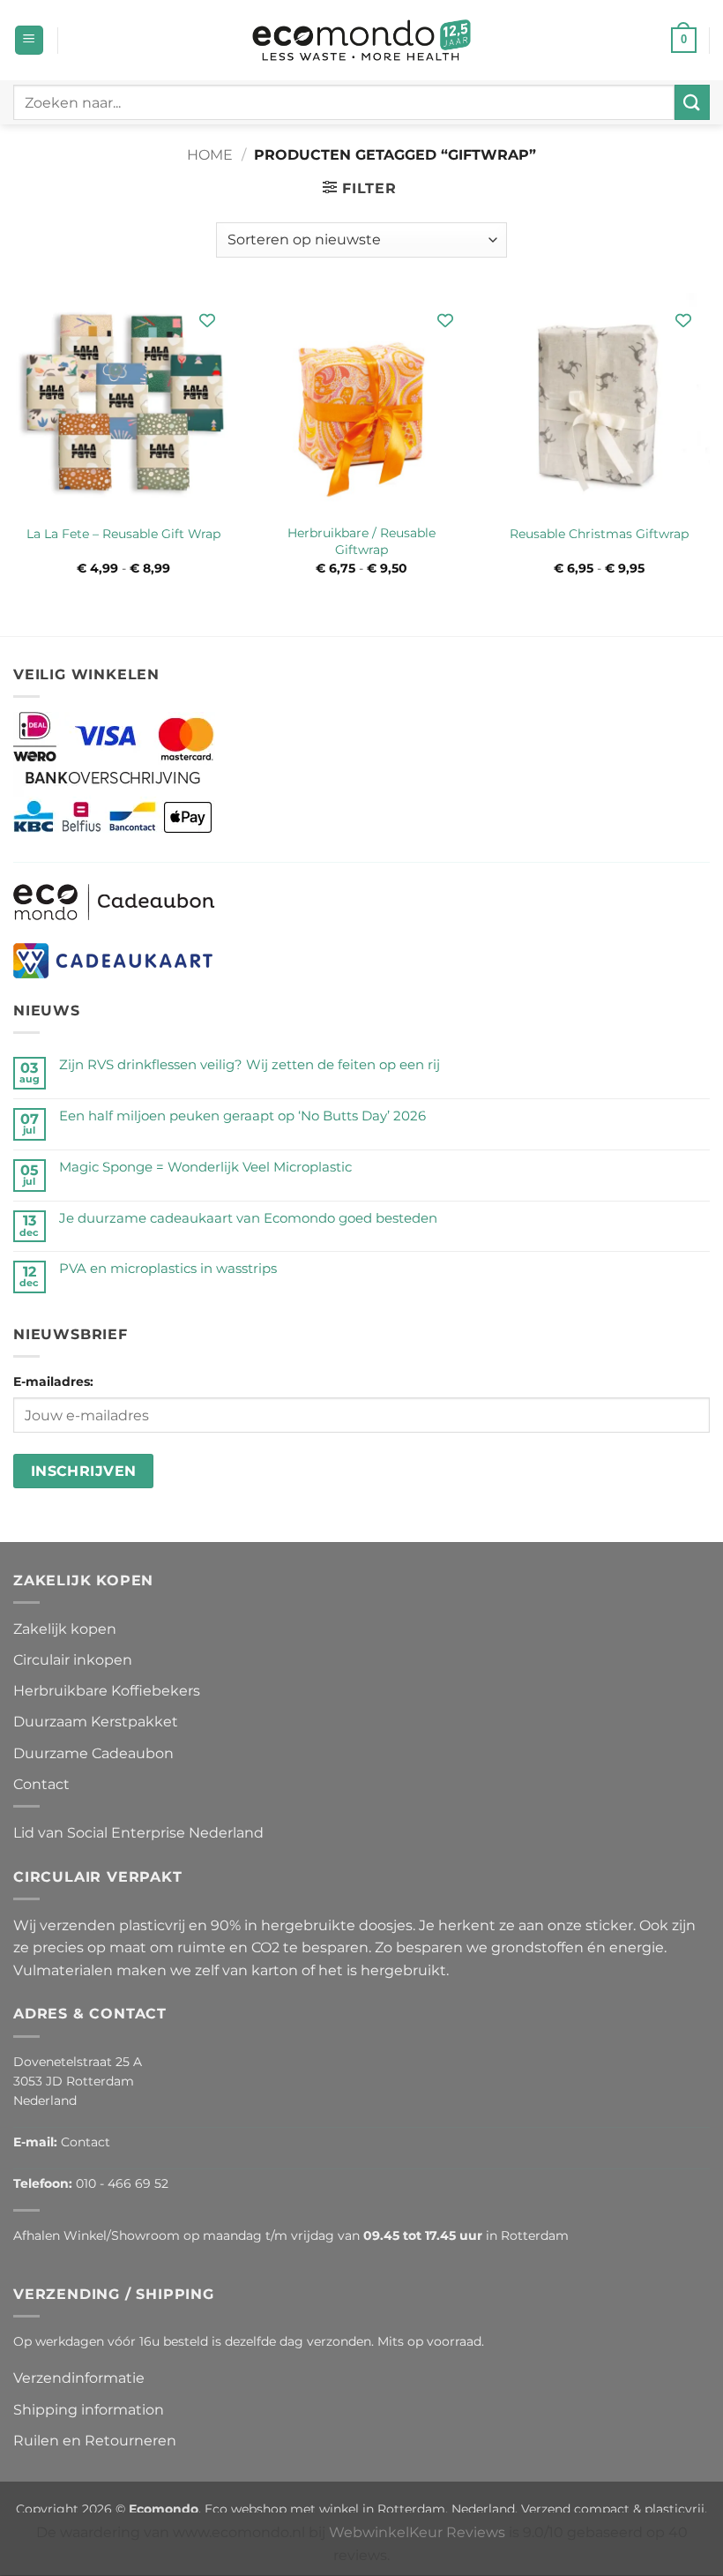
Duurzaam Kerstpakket (96, 1722)
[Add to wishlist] (207, 320)
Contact (41, 1784)
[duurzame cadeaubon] (114, 901)
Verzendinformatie (79, 2378)
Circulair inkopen (73, 1660)
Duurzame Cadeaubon (93, 1753)
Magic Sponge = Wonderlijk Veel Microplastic (205, 1167)
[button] (29, 40)
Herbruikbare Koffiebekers (107, 1691)
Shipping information (89, 2410)
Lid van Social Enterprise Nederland (138, 1833)
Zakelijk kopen (65, 1629)
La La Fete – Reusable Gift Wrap (123, 534)
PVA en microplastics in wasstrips (168, 1269)
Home (210, 155)
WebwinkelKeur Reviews (417, 2532)
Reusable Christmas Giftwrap (599, 534)
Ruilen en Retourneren (95, 2441)
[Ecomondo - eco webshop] (362, 40)
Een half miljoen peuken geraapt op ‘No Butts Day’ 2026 (242, 1116)
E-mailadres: (53, 1382)
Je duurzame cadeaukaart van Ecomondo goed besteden (248, 1218)
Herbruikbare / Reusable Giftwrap (361, 541)
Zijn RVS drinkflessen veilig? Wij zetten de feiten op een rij (250, 1065)
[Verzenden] (692, 102)
